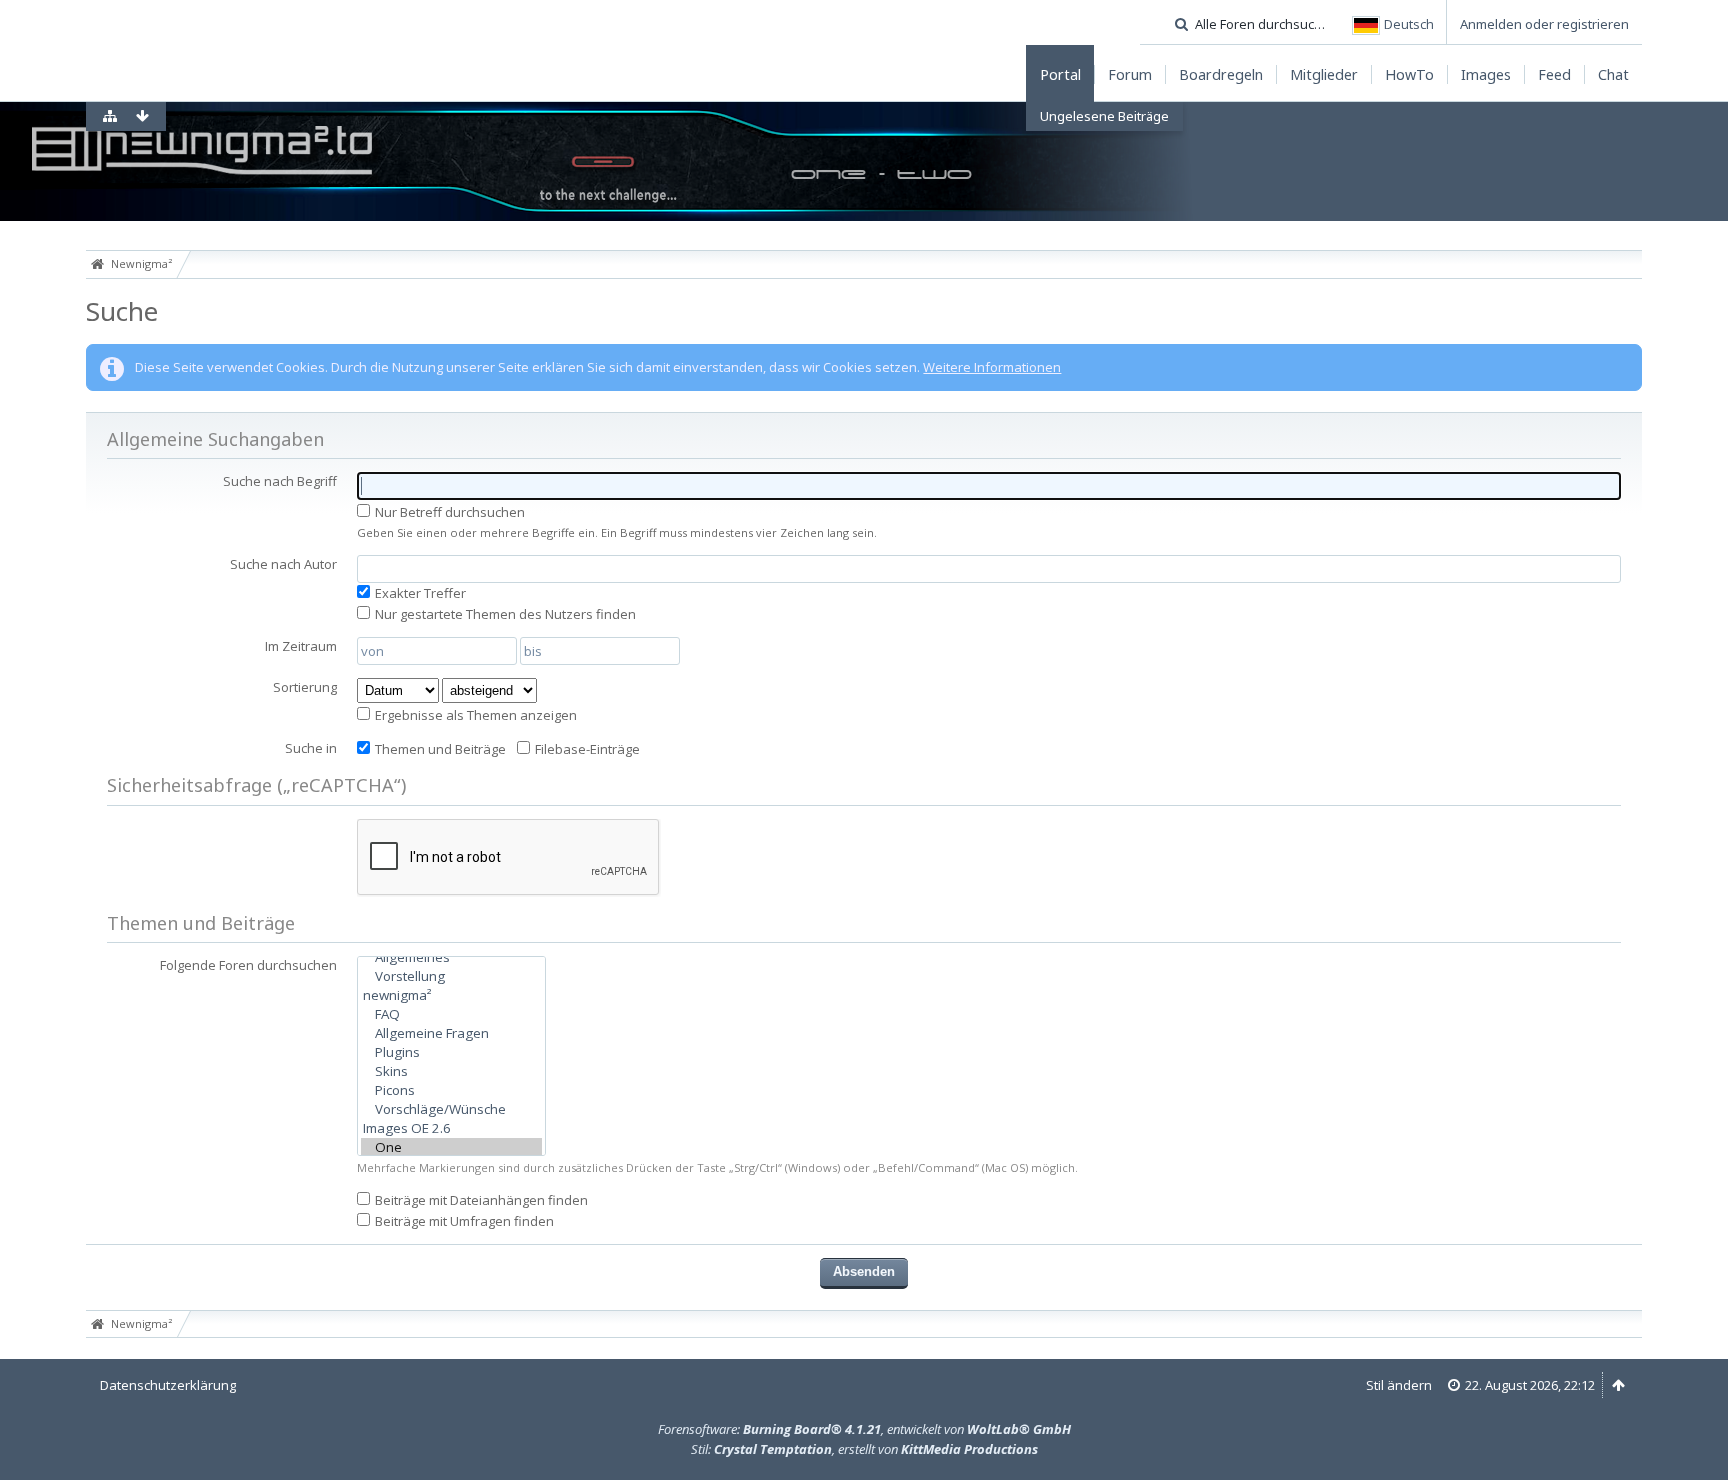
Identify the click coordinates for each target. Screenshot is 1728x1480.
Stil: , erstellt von (864, 1449)
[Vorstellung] (451, 976)
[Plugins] (451, 1052)
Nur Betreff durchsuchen (448, 512)
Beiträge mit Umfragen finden (463, 1221)
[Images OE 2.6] (451, 1128)
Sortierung (305, 687)
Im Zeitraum (301, 646)
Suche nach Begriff (280, 481)
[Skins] (451, 1071)
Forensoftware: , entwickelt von (864, 1429)
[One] (451, 1147)
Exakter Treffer (419, 593)
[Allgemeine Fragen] (451, 1033)
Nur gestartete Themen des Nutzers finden (504, 614)
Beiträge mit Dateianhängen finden (480, 1200)
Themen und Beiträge (439, 749)
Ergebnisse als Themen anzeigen (474, 715)
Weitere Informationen (992, 367)
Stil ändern (1399, 1385)
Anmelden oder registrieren (1544, 24)
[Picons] (451, 1090)
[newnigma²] (451, 995)
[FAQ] (451, 1014)
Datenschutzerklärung (168, 1385)
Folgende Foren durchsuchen (248, 965)
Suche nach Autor (283, 564)
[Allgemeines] (451, 957)
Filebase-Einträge (586, 749)
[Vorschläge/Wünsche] (451, 1109)
